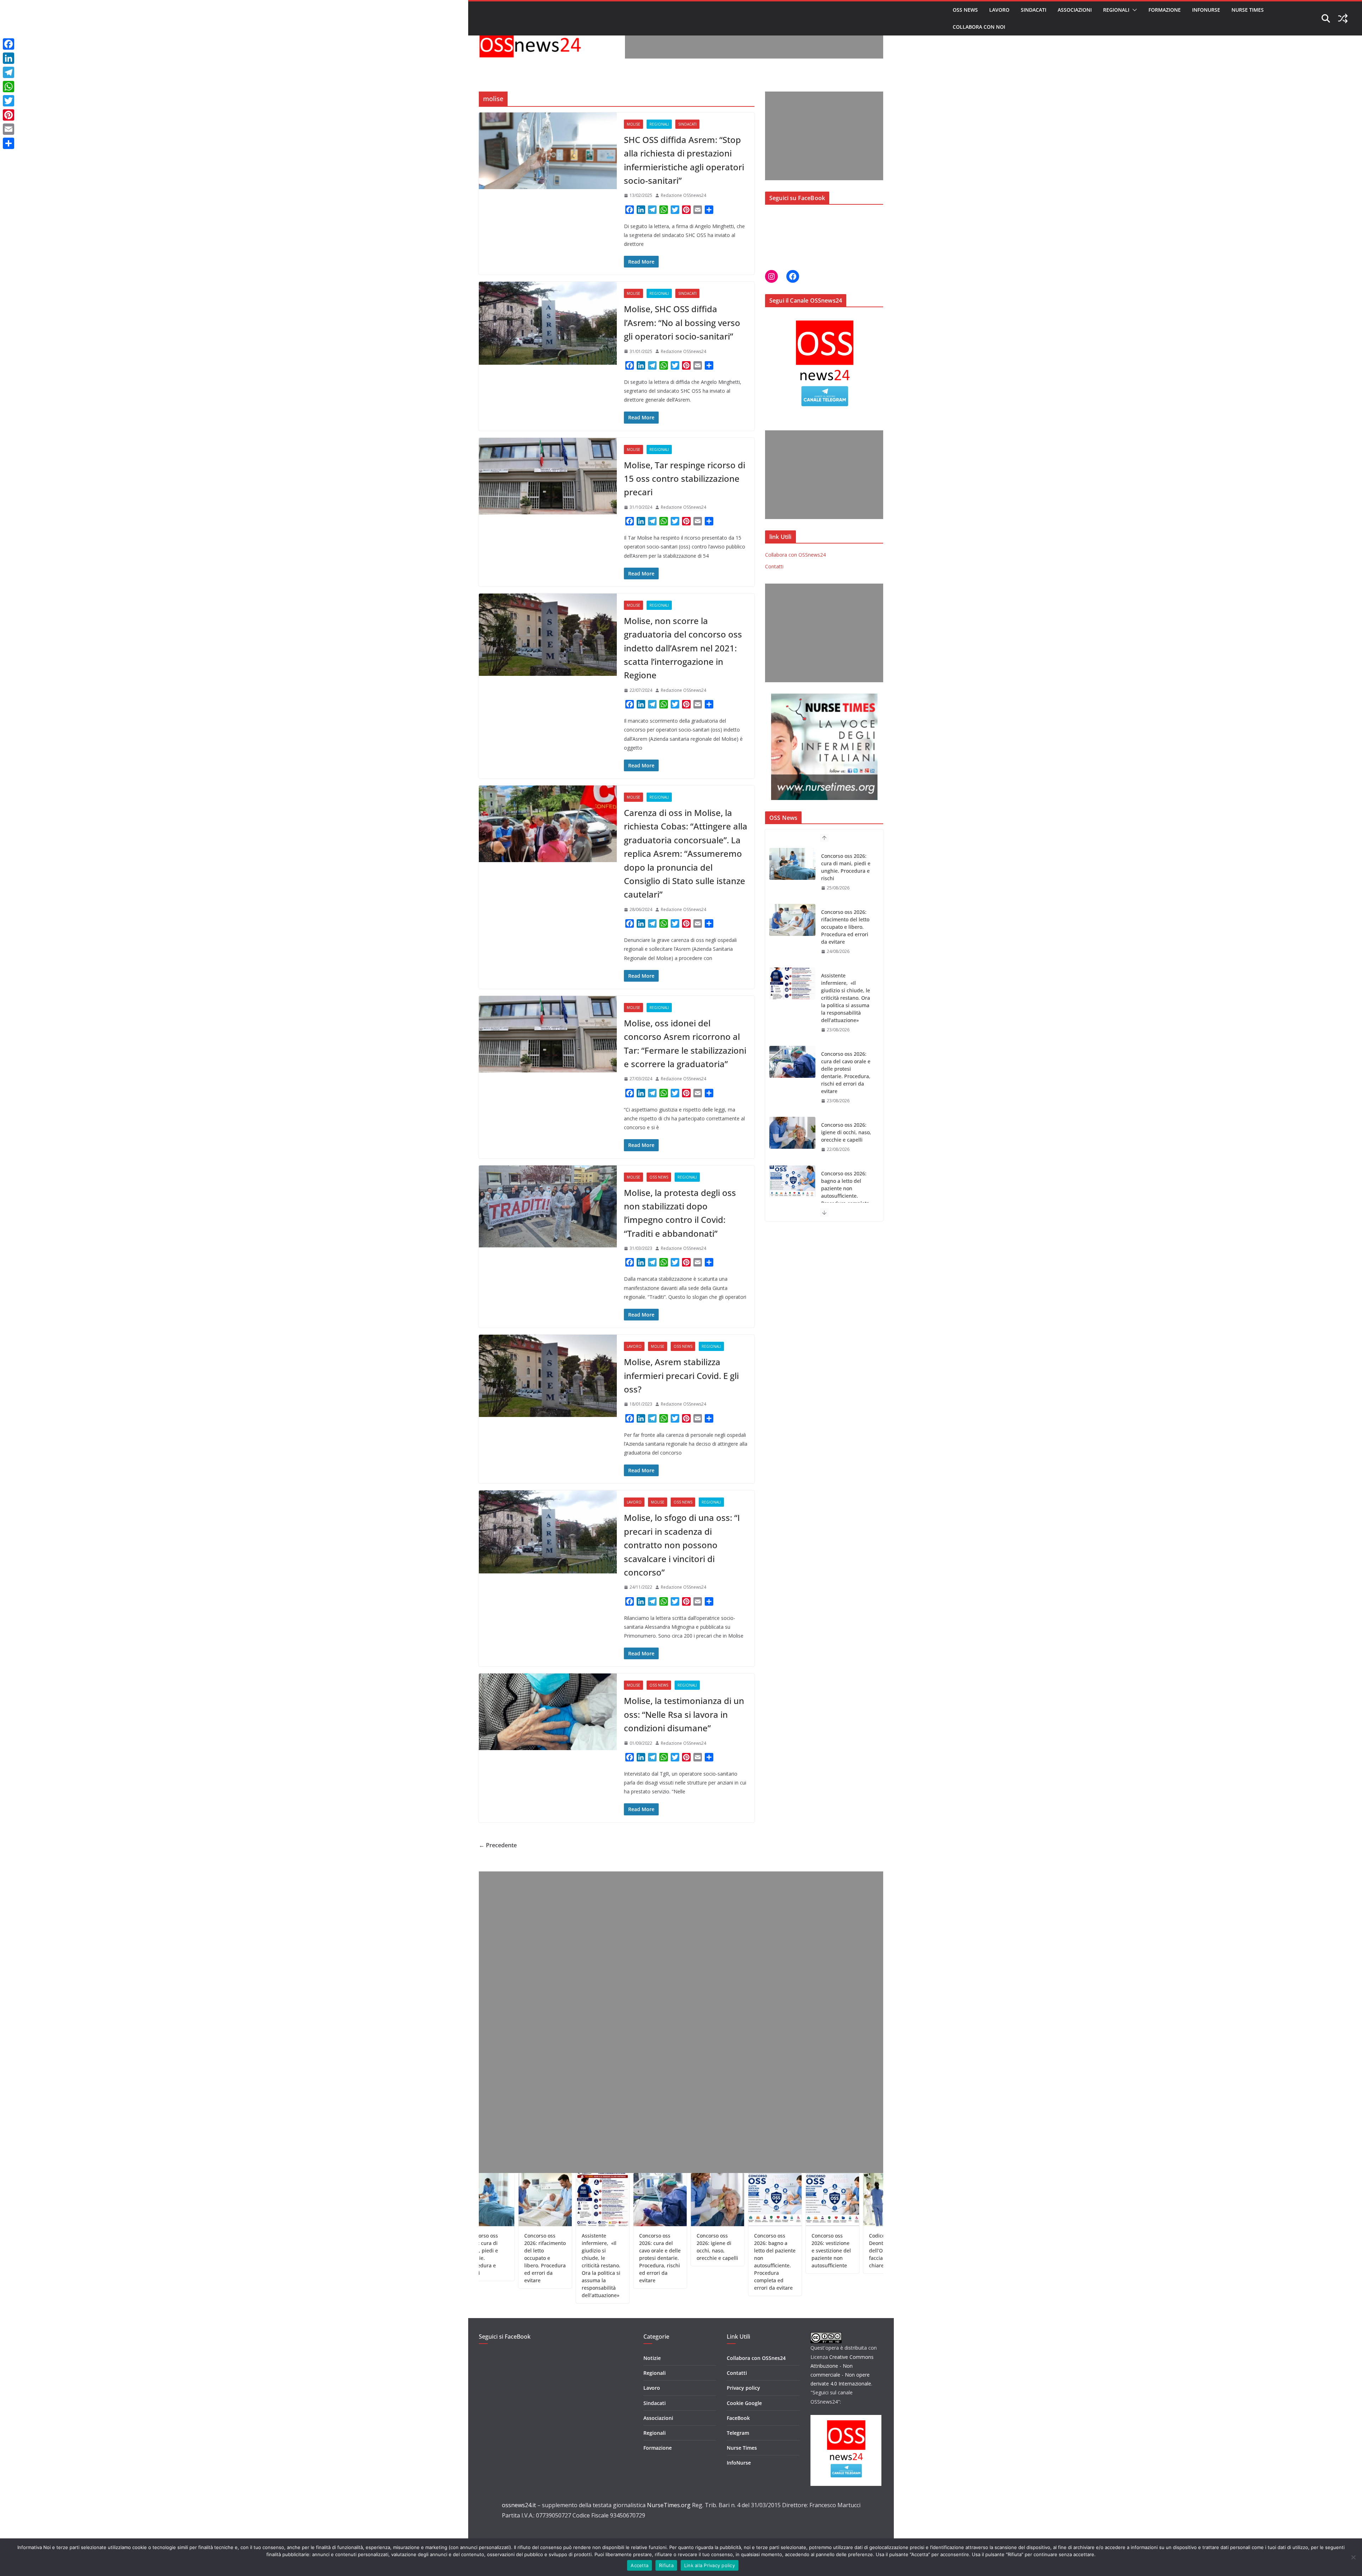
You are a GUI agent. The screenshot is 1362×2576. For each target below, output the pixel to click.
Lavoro (999, 10)
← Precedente (498, 1845)
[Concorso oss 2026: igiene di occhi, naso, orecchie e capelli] (792, 1013)
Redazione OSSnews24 (683, 195)
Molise (633, 124)
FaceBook (738, 2418)
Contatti (774, 566)
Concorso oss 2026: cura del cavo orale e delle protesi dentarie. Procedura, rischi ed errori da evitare (846, 953)
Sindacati (1034, 10)
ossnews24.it (519, 2505)
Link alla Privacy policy (710, 2565)
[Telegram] (9, 72)
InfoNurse (1206, 10)
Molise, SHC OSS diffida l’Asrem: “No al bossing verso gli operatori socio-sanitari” (682, 322)
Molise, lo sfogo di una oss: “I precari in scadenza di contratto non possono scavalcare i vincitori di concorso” (682, 1545)
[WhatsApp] (9, 87)
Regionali (1116, 10)
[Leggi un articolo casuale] (1343, 18)
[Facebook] (9, 44)
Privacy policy (743, 2388)
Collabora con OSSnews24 (795, 555)
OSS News (965, 10)
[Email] (9, 129)
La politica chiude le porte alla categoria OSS (808, 2243)
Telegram (738, 2433)
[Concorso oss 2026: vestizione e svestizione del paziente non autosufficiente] (792, 1133)
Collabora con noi (979, 27)
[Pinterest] (9, 115)
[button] (1133, 10)
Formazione (1165, 10)
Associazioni (1075, 10)
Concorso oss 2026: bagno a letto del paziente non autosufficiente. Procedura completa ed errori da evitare (845, 1072)
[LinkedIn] (9, 58)
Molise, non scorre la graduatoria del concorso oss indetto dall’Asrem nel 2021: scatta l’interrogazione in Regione (683, 648)
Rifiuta (666, 2565)
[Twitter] (9, 101)
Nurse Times (1248, 10)
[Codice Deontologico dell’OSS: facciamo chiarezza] (792, 1196)
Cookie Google (744, 2403)
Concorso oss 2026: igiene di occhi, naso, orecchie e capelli (846, 1013)
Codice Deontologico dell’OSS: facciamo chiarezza (845, 1196)
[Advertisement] (754, 43)
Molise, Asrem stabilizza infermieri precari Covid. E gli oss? (681, 1375)
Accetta (640, 2565)
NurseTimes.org (669, 2505)
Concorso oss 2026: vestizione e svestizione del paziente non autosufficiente (844, 1140)
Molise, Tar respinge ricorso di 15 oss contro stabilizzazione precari (685, 479)
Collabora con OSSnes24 (756, 2358)
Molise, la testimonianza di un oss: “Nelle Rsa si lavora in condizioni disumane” (684, 1714)
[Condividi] (9, 143)
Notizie (652, 2358)
